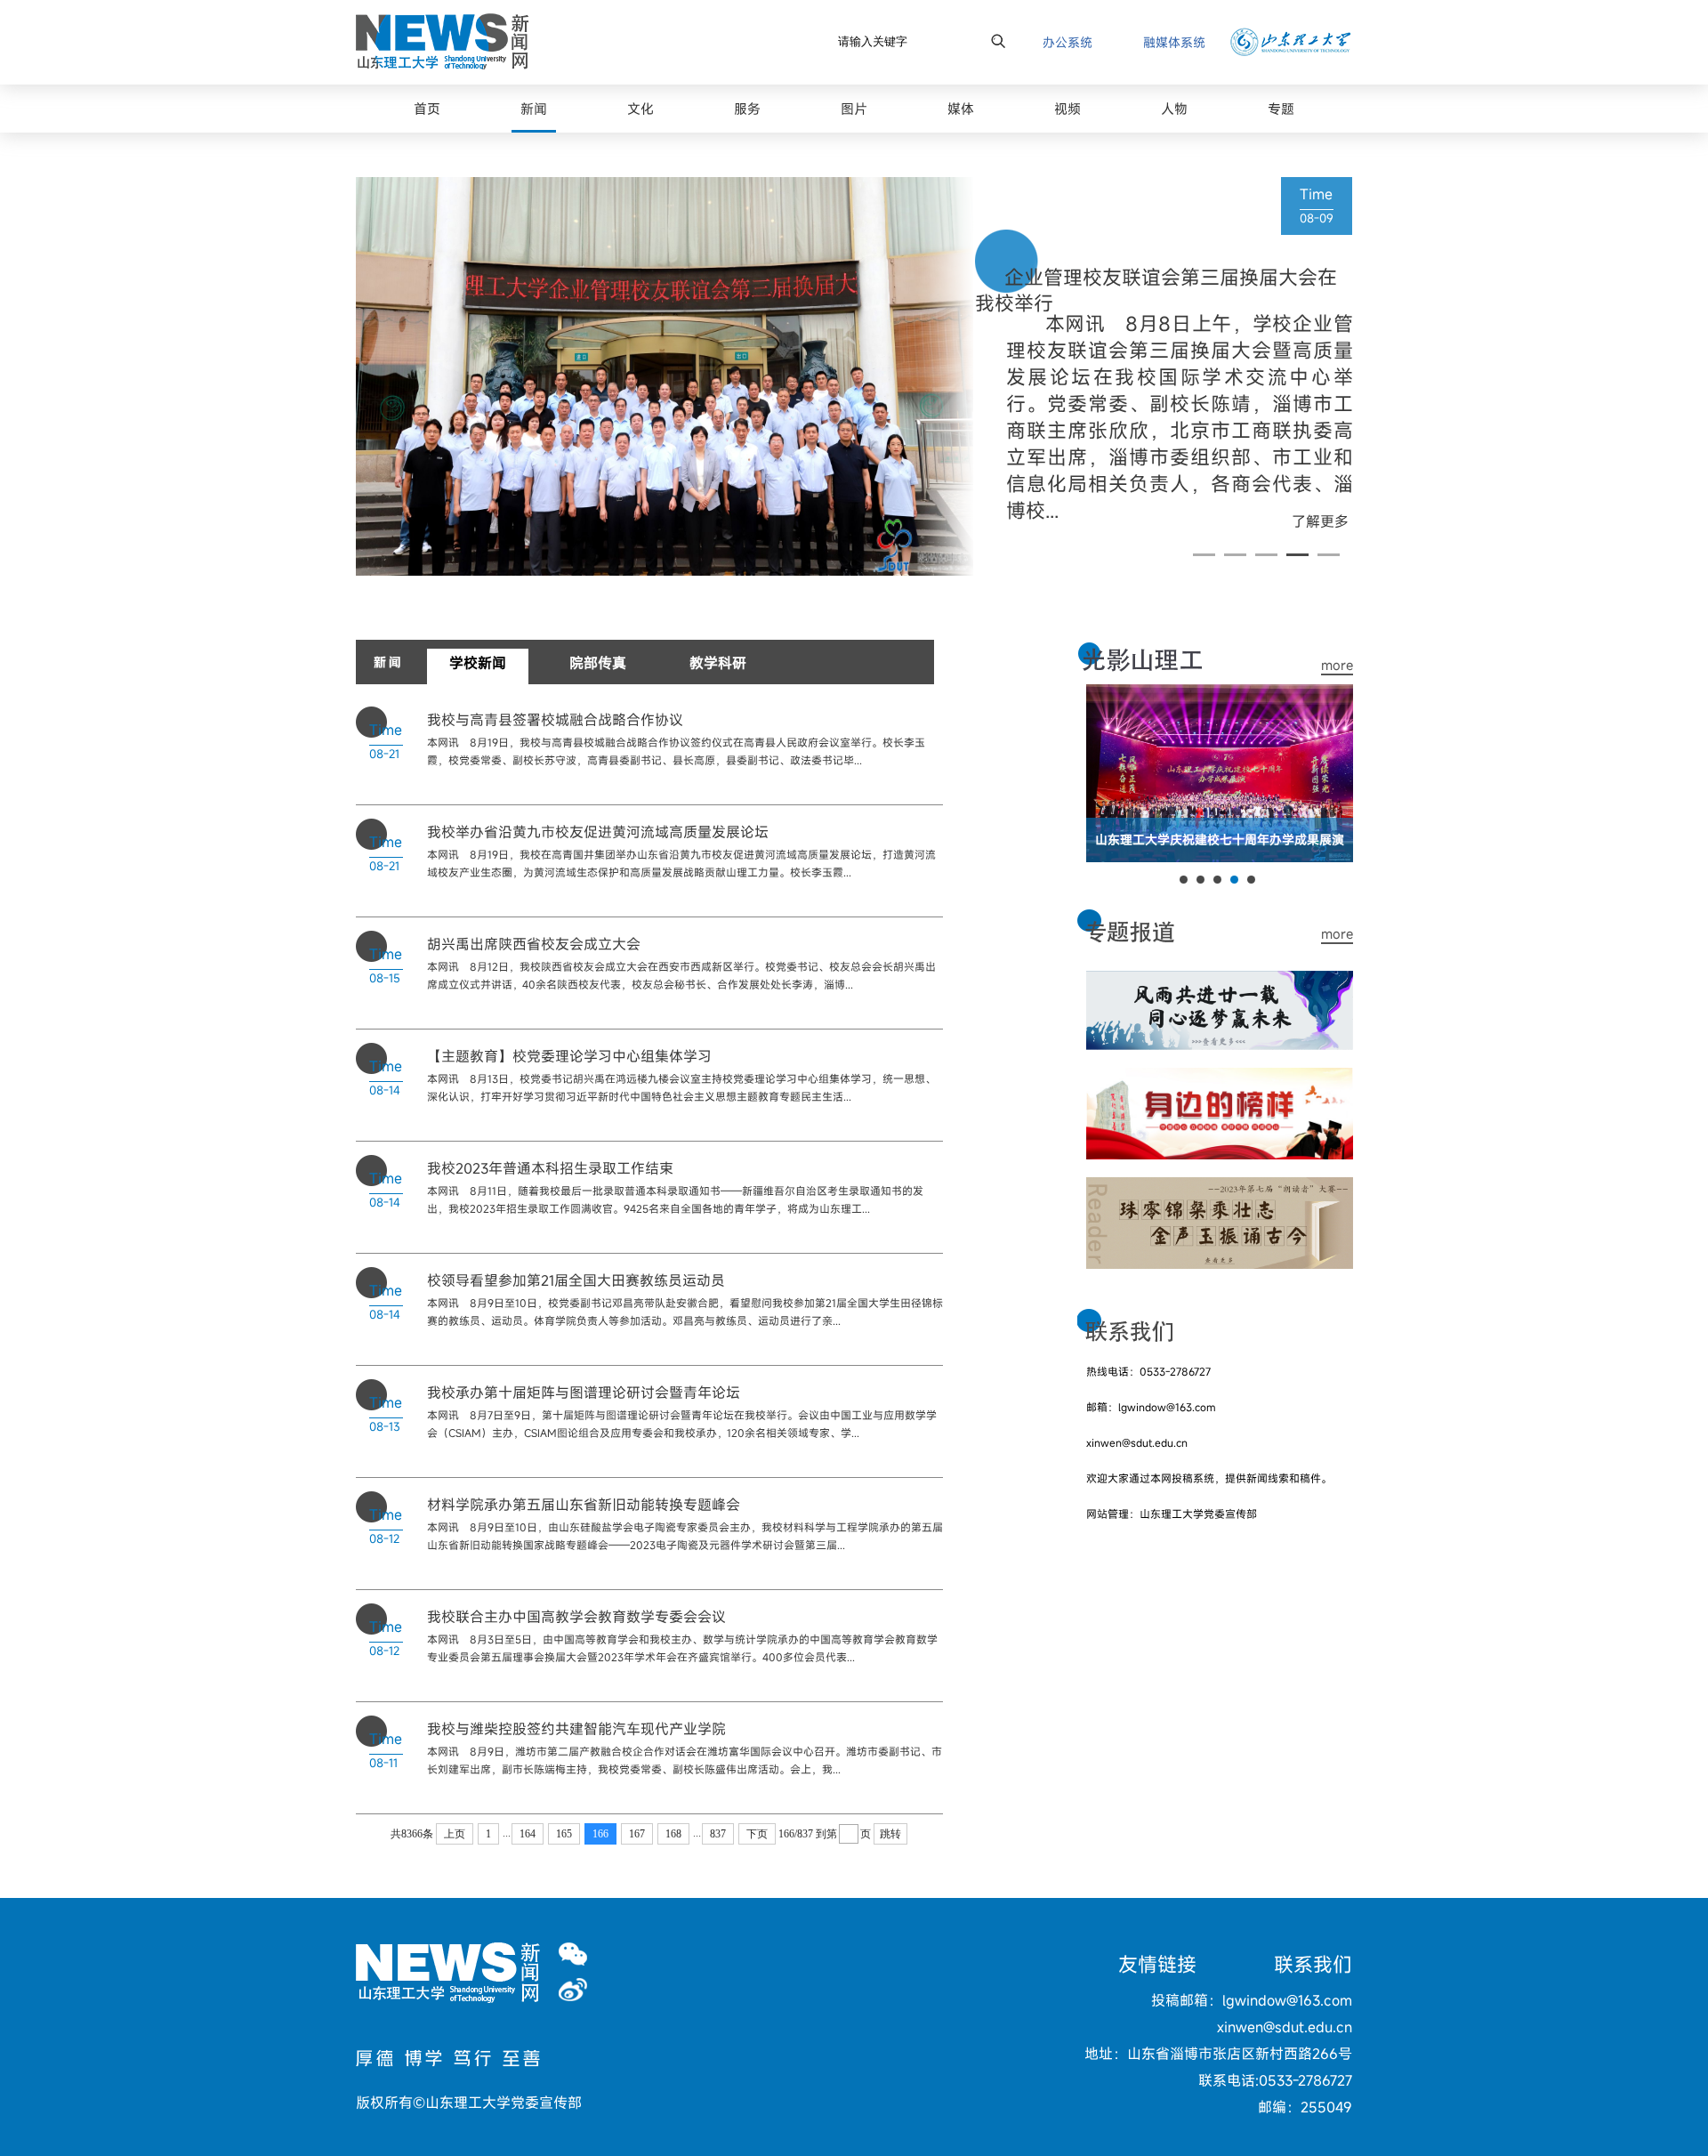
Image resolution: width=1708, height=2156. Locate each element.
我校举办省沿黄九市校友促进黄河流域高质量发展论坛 (598, 832)
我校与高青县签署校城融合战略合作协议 (555, 720)
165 (564, 1834)
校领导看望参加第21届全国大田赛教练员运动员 (576, 1280)
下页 (757, 1834)
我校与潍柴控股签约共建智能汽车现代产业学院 (576, 1729)
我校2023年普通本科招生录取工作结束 (550, 1168)
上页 (455, 1834)
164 (528, 1834)
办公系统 (1067, 42)
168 (673, 1834)
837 (718, 1834)
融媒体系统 (1174, 42)
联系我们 (1313, 1964)
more (1337, 665)
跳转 (890, 1834)
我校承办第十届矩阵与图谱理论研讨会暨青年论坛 (584, 1393)
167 (637, 1834)
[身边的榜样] (1220, 1078)
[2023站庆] (1220, 981)
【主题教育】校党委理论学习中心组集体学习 (569, 1056)
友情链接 (1157, 1964)
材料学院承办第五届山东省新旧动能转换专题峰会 (584, 1505)
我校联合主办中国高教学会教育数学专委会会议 (576, 1617)
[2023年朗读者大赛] (1220, 1188)
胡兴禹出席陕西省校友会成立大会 (534, 944)
